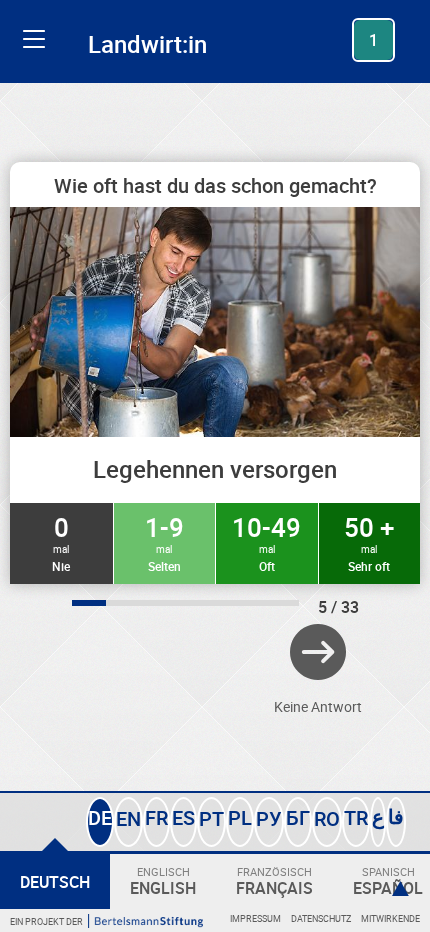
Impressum (255, 918)
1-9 (164, 542)
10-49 (266, 542)
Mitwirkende (390, 918)
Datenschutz (321, 918)
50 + (369, 542)
